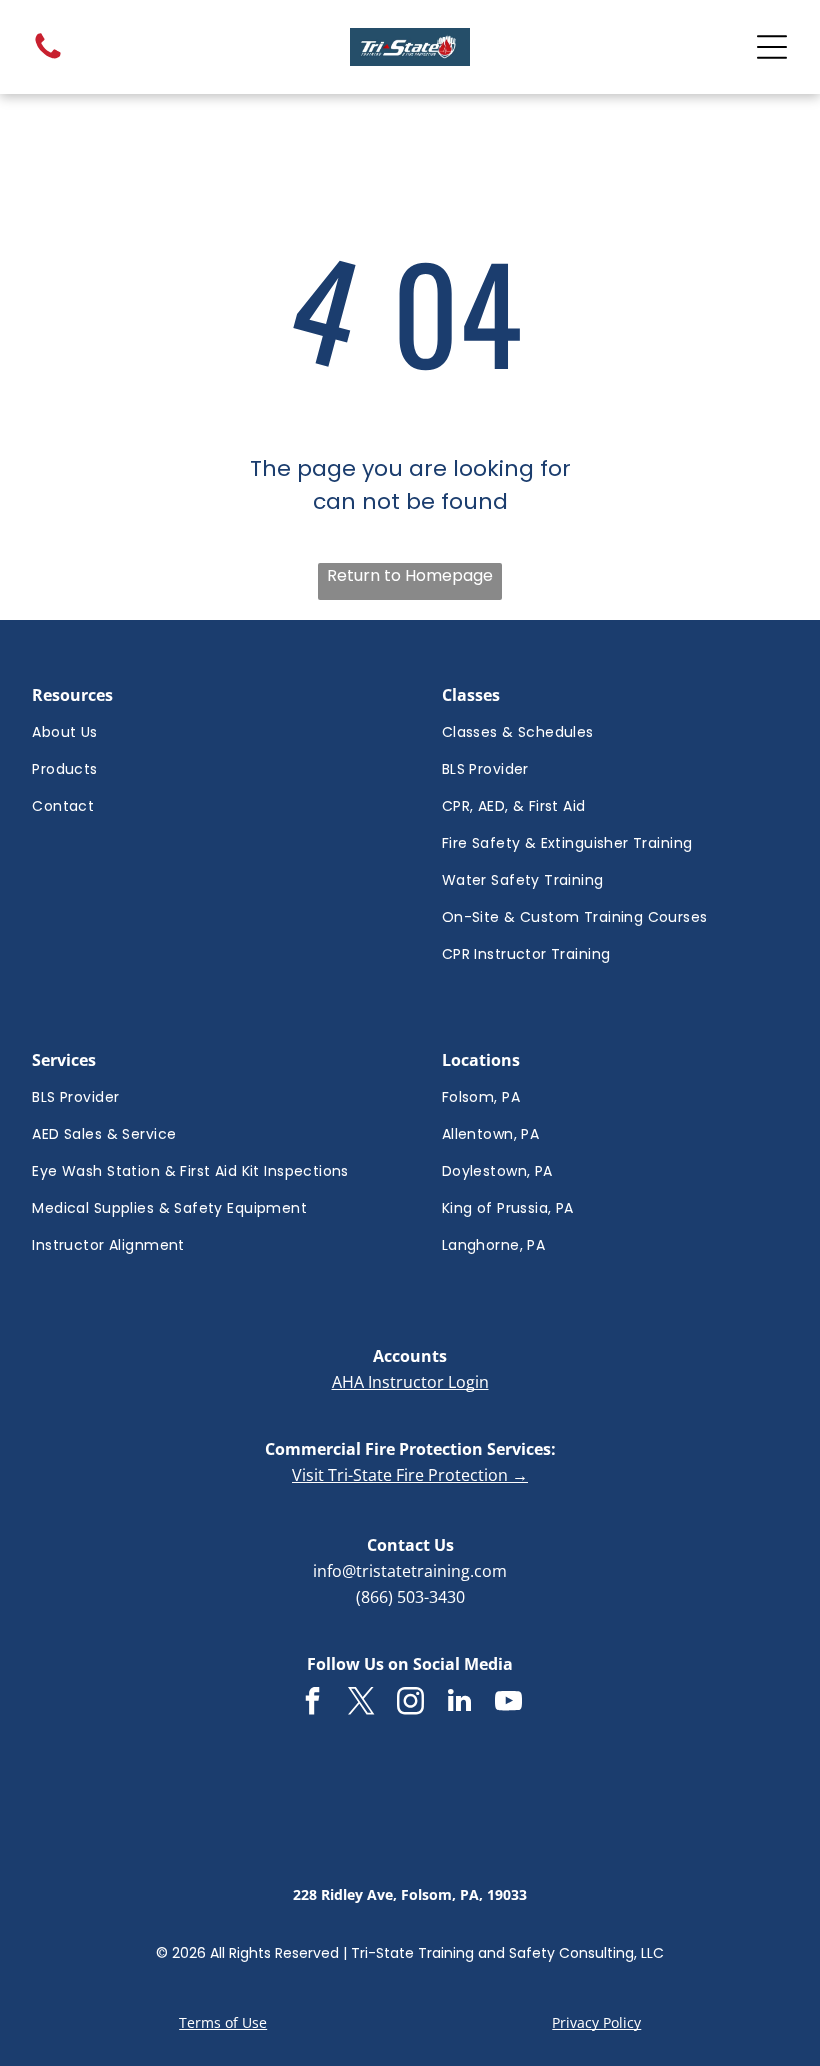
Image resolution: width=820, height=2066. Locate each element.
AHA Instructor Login (410, 1382)
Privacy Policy (596, 2022)
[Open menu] (772, 47)
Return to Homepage (410, 575)
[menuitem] (205, 732)
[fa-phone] (48, 57)
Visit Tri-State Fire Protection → (410, 1475)
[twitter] (361, 1703)
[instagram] (410, 1703)
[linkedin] (459, 1703)
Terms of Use (223, 2022)
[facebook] (312, 1703)
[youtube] (508, 1703)
